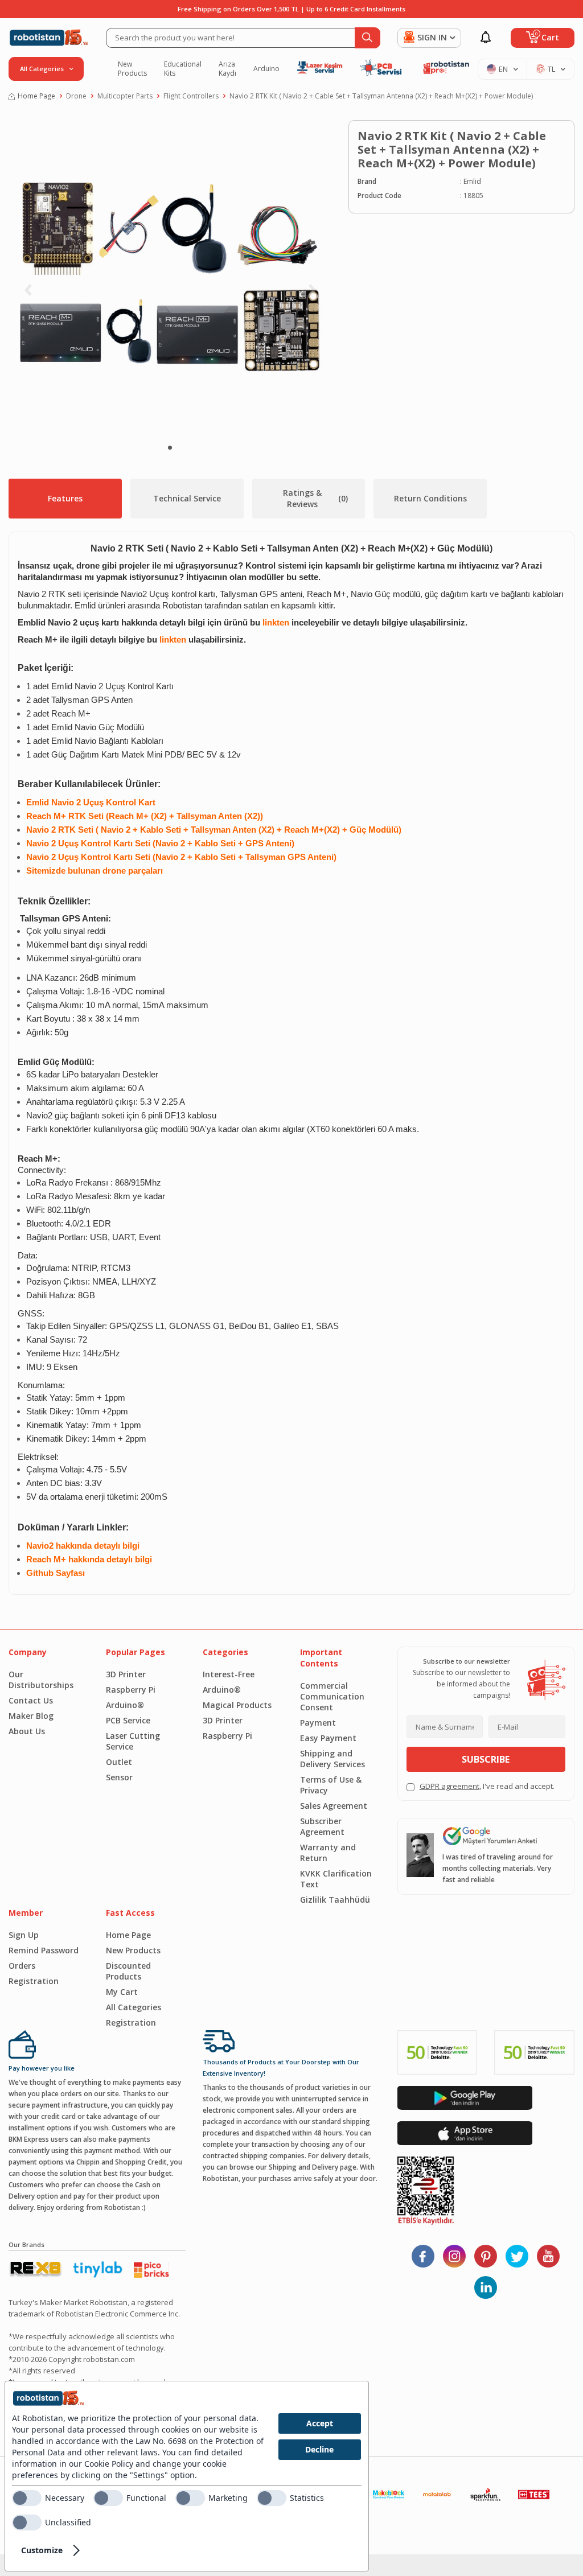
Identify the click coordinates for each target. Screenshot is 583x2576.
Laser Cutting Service (133, 1741)
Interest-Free (229, 1674)
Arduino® (125, 1705)
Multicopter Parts (125, 96)
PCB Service (128, 1720)
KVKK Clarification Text (336, 1879)
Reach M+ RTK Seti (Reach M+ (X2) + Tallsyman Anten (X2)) (145, 816)
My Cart (122, 1992)
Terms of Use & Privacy (331, 1785)
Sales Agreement (334, 1806)
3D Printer (126, 1674)
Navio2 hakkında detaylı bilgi (83, 1546)
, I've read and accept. (487, 1786)
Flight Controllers (191, 96)
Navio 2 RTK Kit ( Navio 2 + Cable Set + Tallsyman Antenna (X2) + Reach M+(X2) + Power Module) (381, 96)
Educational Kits (183, 69)
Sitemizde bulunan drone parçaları (95, 871)
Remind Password (44, 1950)
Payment (318, 1723)
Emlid (472, 181)
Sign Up (24, 1935)
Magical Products (237, 1705)
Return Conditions (430, 498)
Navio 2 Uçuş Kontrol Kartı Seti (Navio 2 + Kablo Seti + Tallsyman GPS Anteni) (181, 857)
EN (503, 69)
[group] (170, 277)
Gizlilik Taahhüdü (335, 1900)
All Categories (134, 2007)
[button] (170, 448)
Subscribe (486, 1759)
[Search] (368, 38)
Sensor (119, 1777)
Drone (76, 96)
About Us (27, 1731)
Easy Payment (328, 1738)
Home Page (36, 96)
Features (65, 498)
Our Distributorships (41, 1680)
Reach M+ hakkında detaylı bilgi (89, 1559)
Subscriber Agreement (322, 1826)
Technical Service (187, 498)
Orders (22, 1966)
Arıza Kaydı (227, 69)
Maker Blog (31, 1716)
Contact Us (31, 1700)
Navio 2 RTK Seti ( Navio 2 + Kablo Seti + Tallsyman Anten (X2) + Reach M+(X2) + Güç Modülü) (214, 830)
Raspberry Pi (131, 1690)
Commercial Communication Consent (332, 1696)
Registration (34, 1981)
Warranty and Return (328, 1853)
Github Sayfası (56, 1573)
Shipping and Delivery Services (332, 1759)
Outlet (119, 1762)
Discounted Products (128, 1971)
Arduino (266, 69)
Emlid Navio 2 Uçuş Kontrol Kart (91, 803)
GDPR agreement (449, 1786)
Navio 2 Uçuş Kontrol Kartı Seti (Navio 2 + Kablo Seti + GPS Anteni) (160, 843)
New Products (132, 69)
